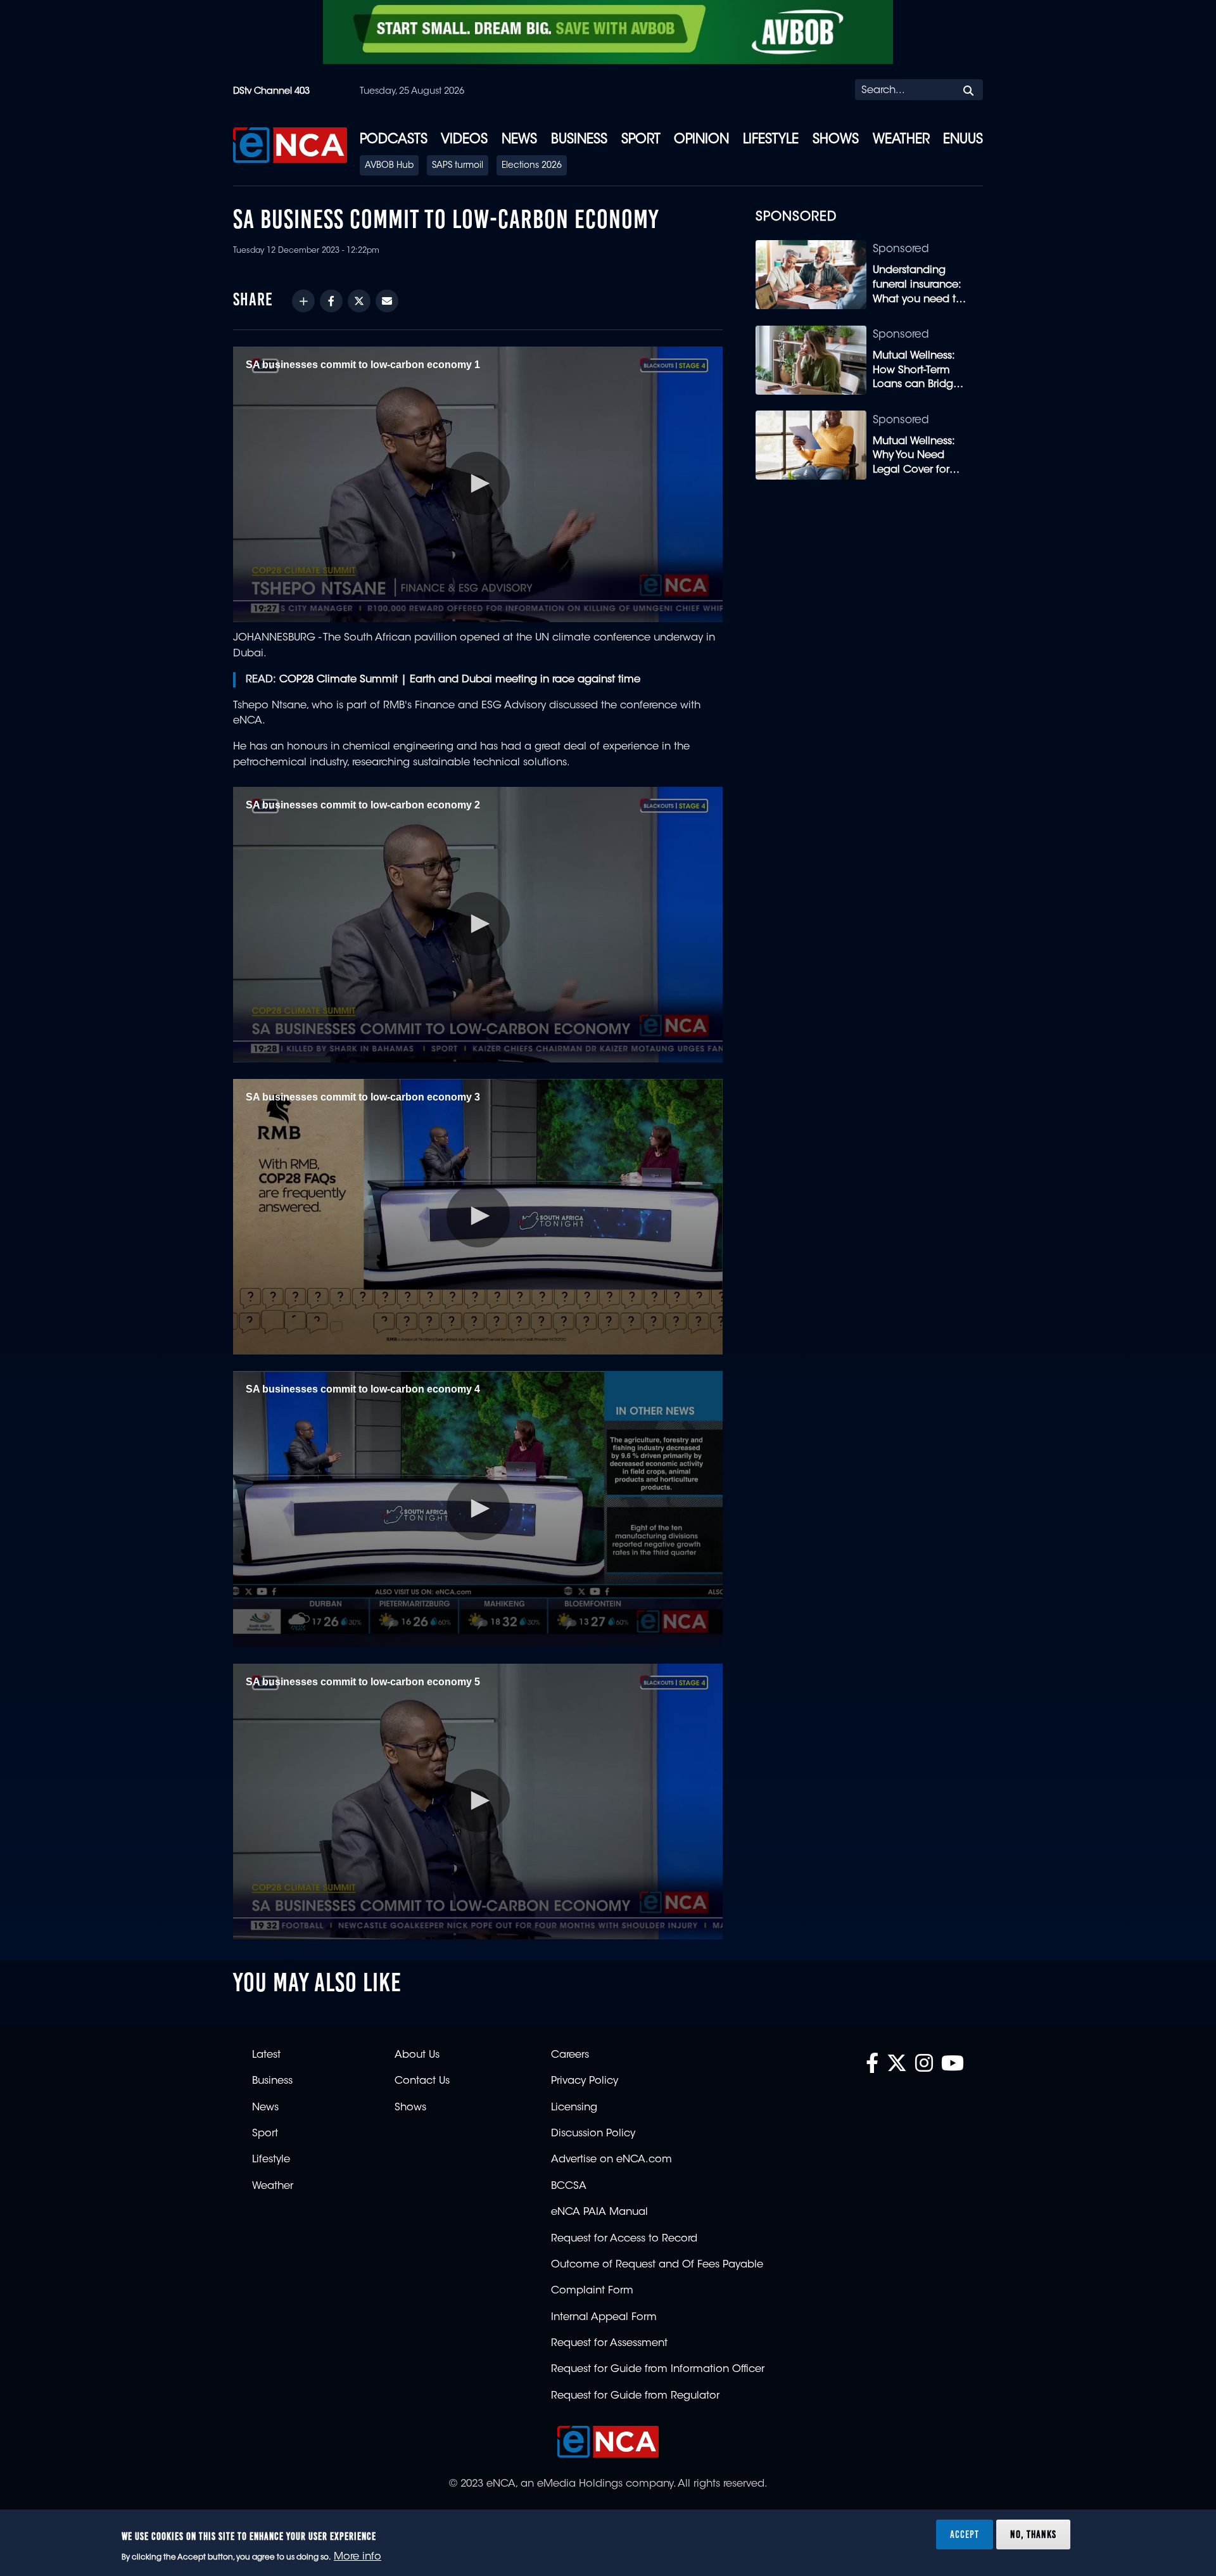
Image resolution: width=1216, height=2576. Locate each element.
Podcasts (394, 140)
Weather (901, 140)
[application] (478, 484)
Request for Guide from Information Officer (658, 2369)
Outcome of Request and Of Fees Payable (657, 2265)
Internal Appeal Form (604, 2318)
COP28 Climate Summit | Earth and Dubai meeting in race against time (460, 680)
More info (358, 2558)
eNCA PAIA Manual (599, 2212)
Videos (464, 140)
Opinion (701, 140)
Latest (266, 2055)
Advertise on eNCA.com (611, 2160)
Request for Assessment (609, 2343)
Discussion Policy (593, 2134)
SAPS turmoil (458, 166)
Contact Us (422, 2081)
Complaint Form (592, 2291)
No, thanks (1033, 2534)
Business (579, 140)
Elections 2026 (532, 166)
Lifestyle (771, 140)
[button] (478, 483)
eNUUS (963, 140)
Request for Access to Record (624, 2239)
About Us (417, 2055)
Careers (570, 2055)
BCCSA (569, 2186)
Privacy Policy (585, 2081)
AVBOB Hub (389, 166)
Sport (641, 140)
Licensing (574, 2108)
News (519, 140)
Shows (836, 140)
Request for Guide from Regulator (635, 2396)
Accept (965, 2534)
